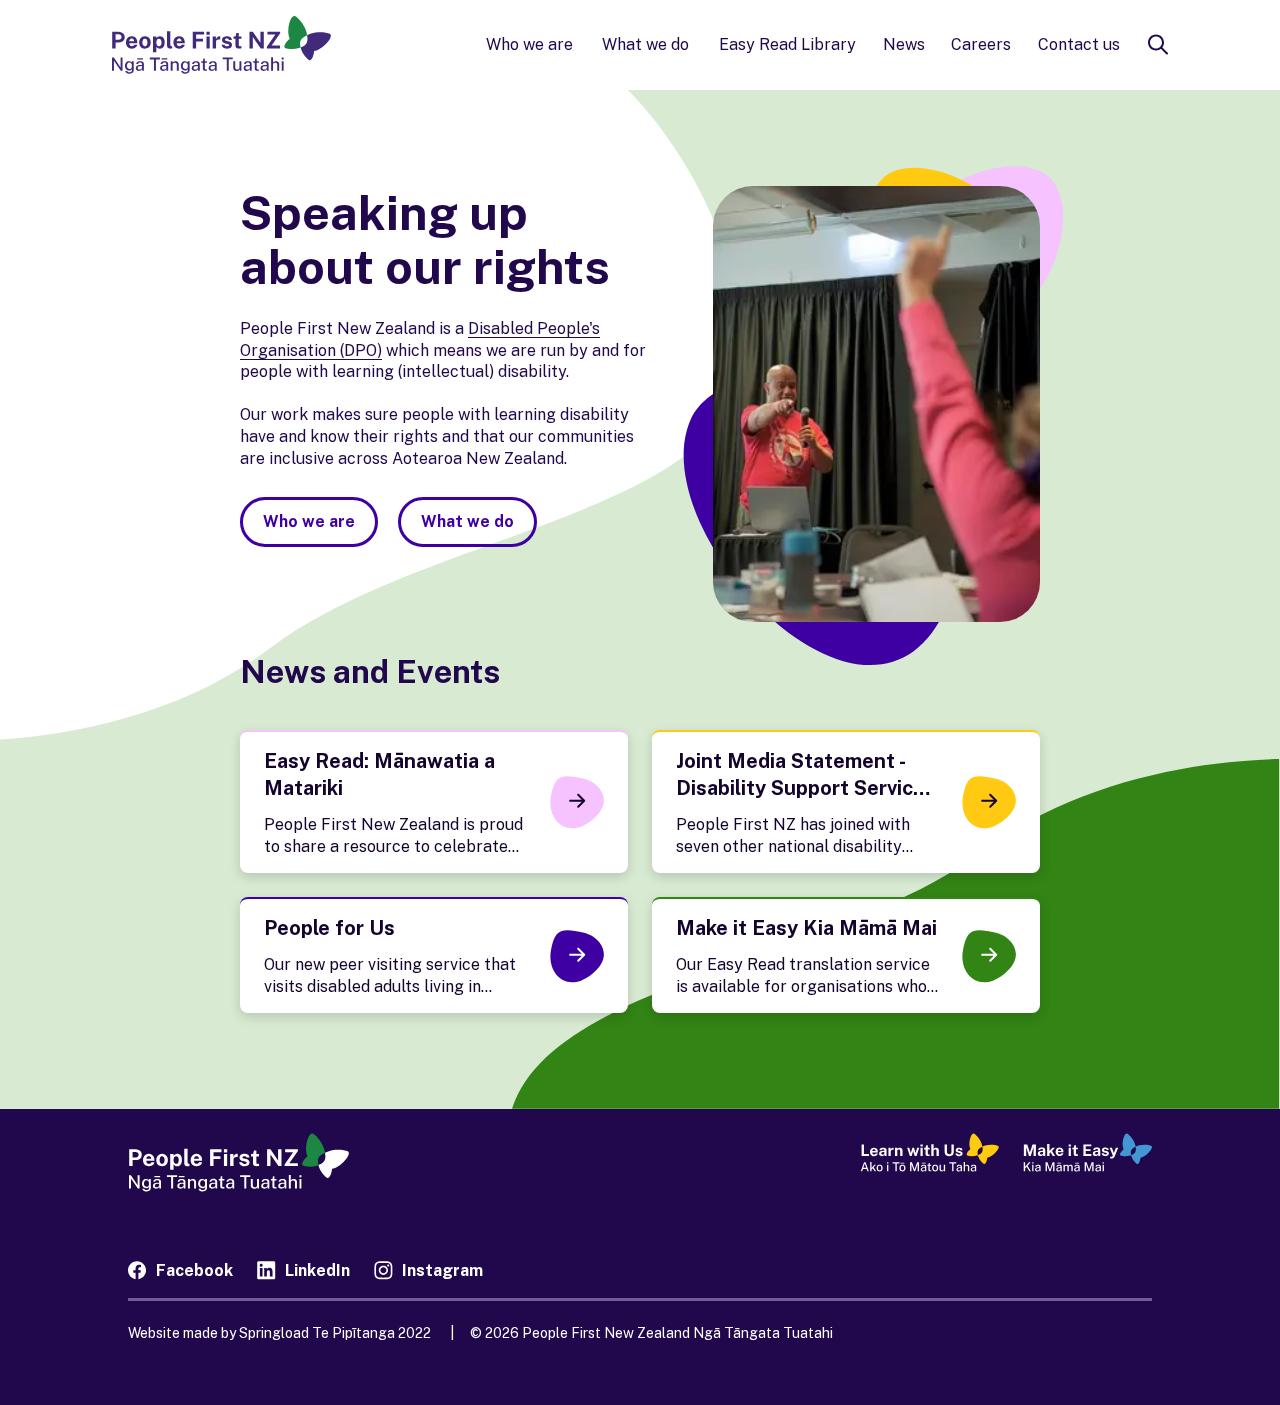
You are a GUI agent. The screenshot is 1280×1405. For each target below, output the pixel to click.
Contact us (1079, 44)
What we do (645, 44)
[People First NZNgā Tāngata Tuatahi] (221, 45)
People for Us (329, 928)
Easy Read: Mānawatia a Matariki (379, 774)
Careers (981, 44)
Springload (317, 1333)
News (904, 44)
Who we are (529, 44)
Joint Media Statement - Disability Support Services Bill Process (806, 788)
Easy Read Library (787, 44)
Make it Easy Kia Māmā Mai (806, 928)
